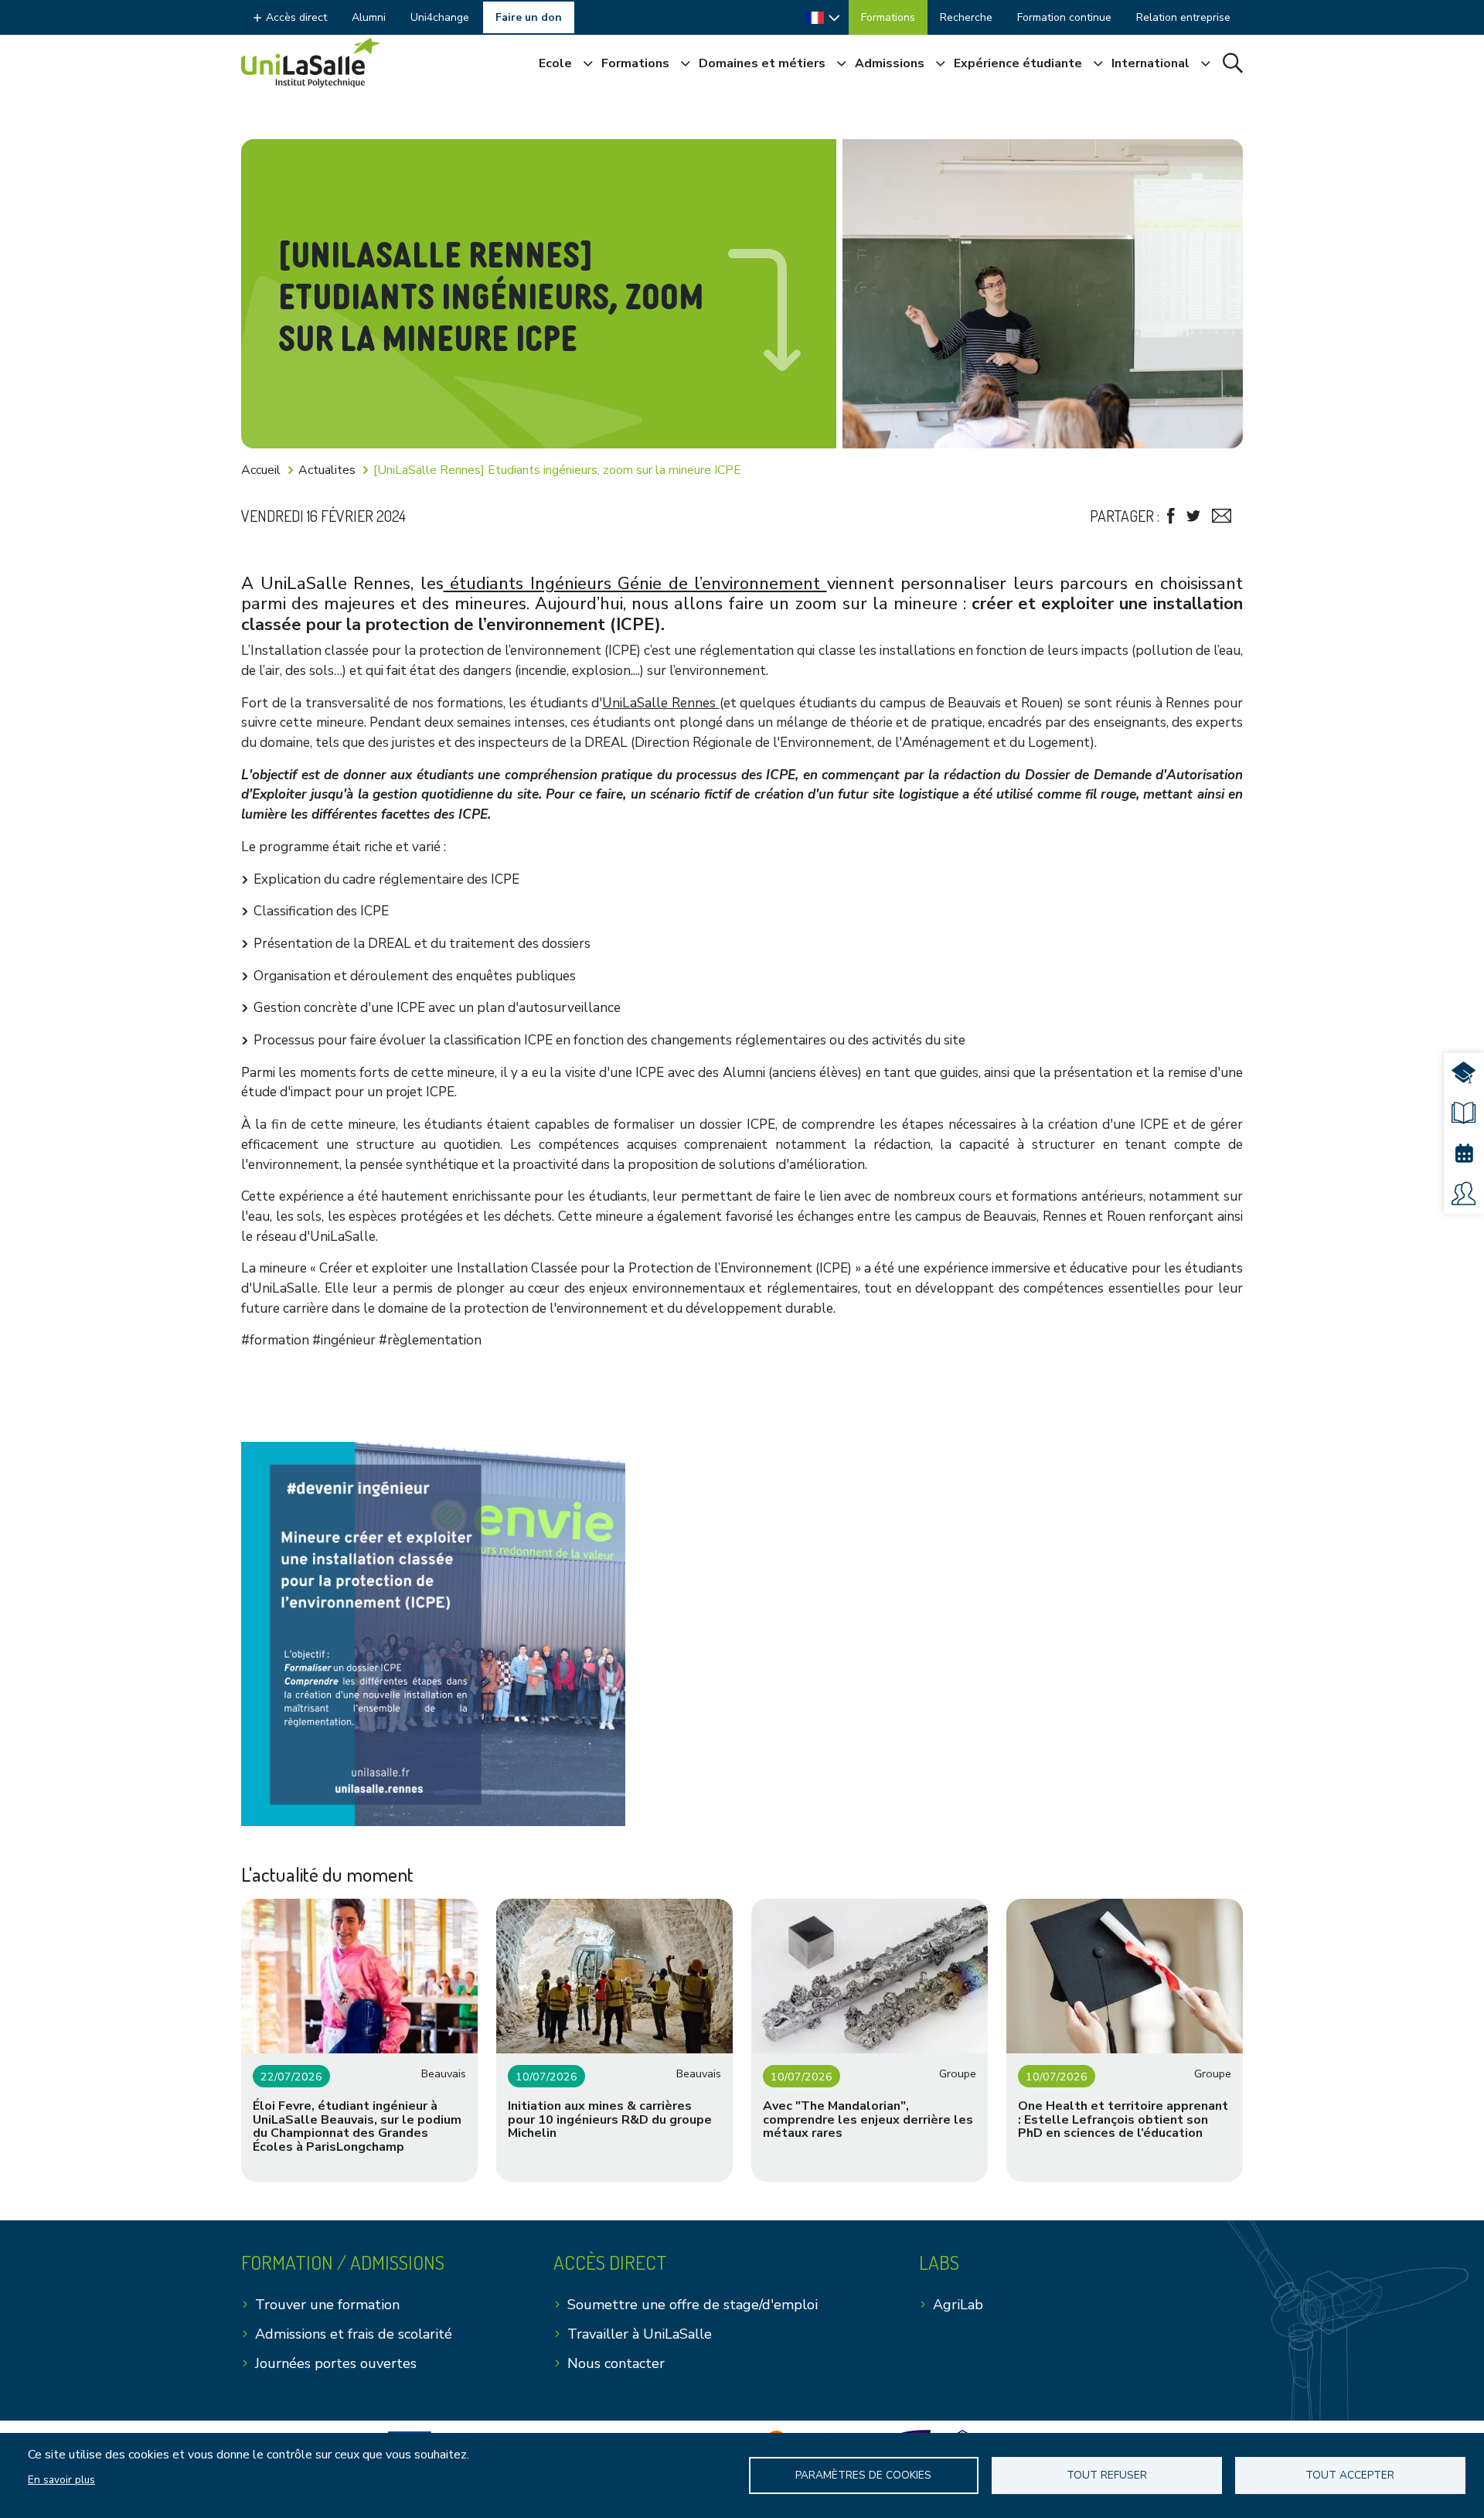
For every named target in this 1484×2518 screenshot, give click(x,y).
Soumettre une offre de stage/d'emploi (693, 2305)
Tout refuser (1107, 2475)
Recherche (966, 17)
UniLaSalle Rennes (660, 703)
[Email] (1222, 516)
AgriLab (958, 2305)
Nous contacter (616, 2363)
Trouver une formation (327, 2305)
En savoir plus (61, 2480)
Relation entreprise (1183, 17)
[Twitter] (1193, 516)
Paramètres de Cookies (863, 2475)
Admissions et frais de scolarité (354, 2334)
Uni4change (440, 17)
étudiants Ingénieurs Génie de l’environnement (635, 584)
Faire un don (529, 17)
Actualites (327, 470)
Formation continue (1064, 17)
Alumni (369, 17)
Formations (888, 17)
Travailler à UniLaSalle (640, 2334)
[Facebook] (1171, 516)
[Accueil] (311, 63)
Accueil (261, 470)
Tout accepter (1350, 2475)
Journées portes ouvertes (336, 2363)
